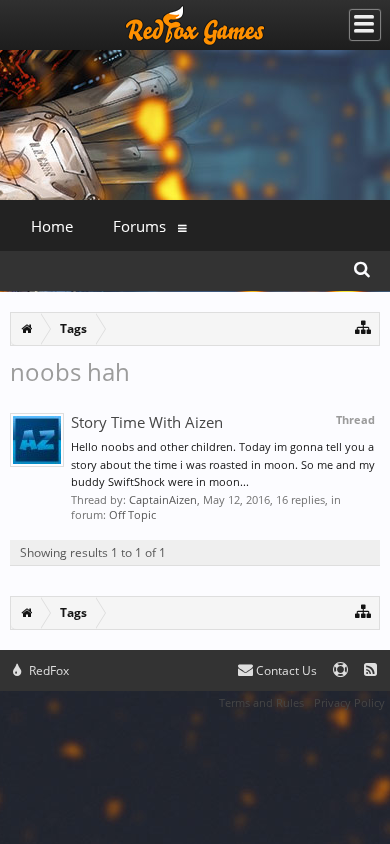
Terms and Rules (261, 702)
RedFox (47, 670)
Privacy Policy (349, 702)
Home (52, 226)
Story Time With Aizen (147, 422)
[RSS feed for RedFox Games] (370, 670)
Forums (139, 226)
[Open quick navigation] (363, 326)
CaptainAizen (163, 499)
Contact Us (285, 670)
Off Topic (132, 514)
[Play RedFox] (195, 25)
